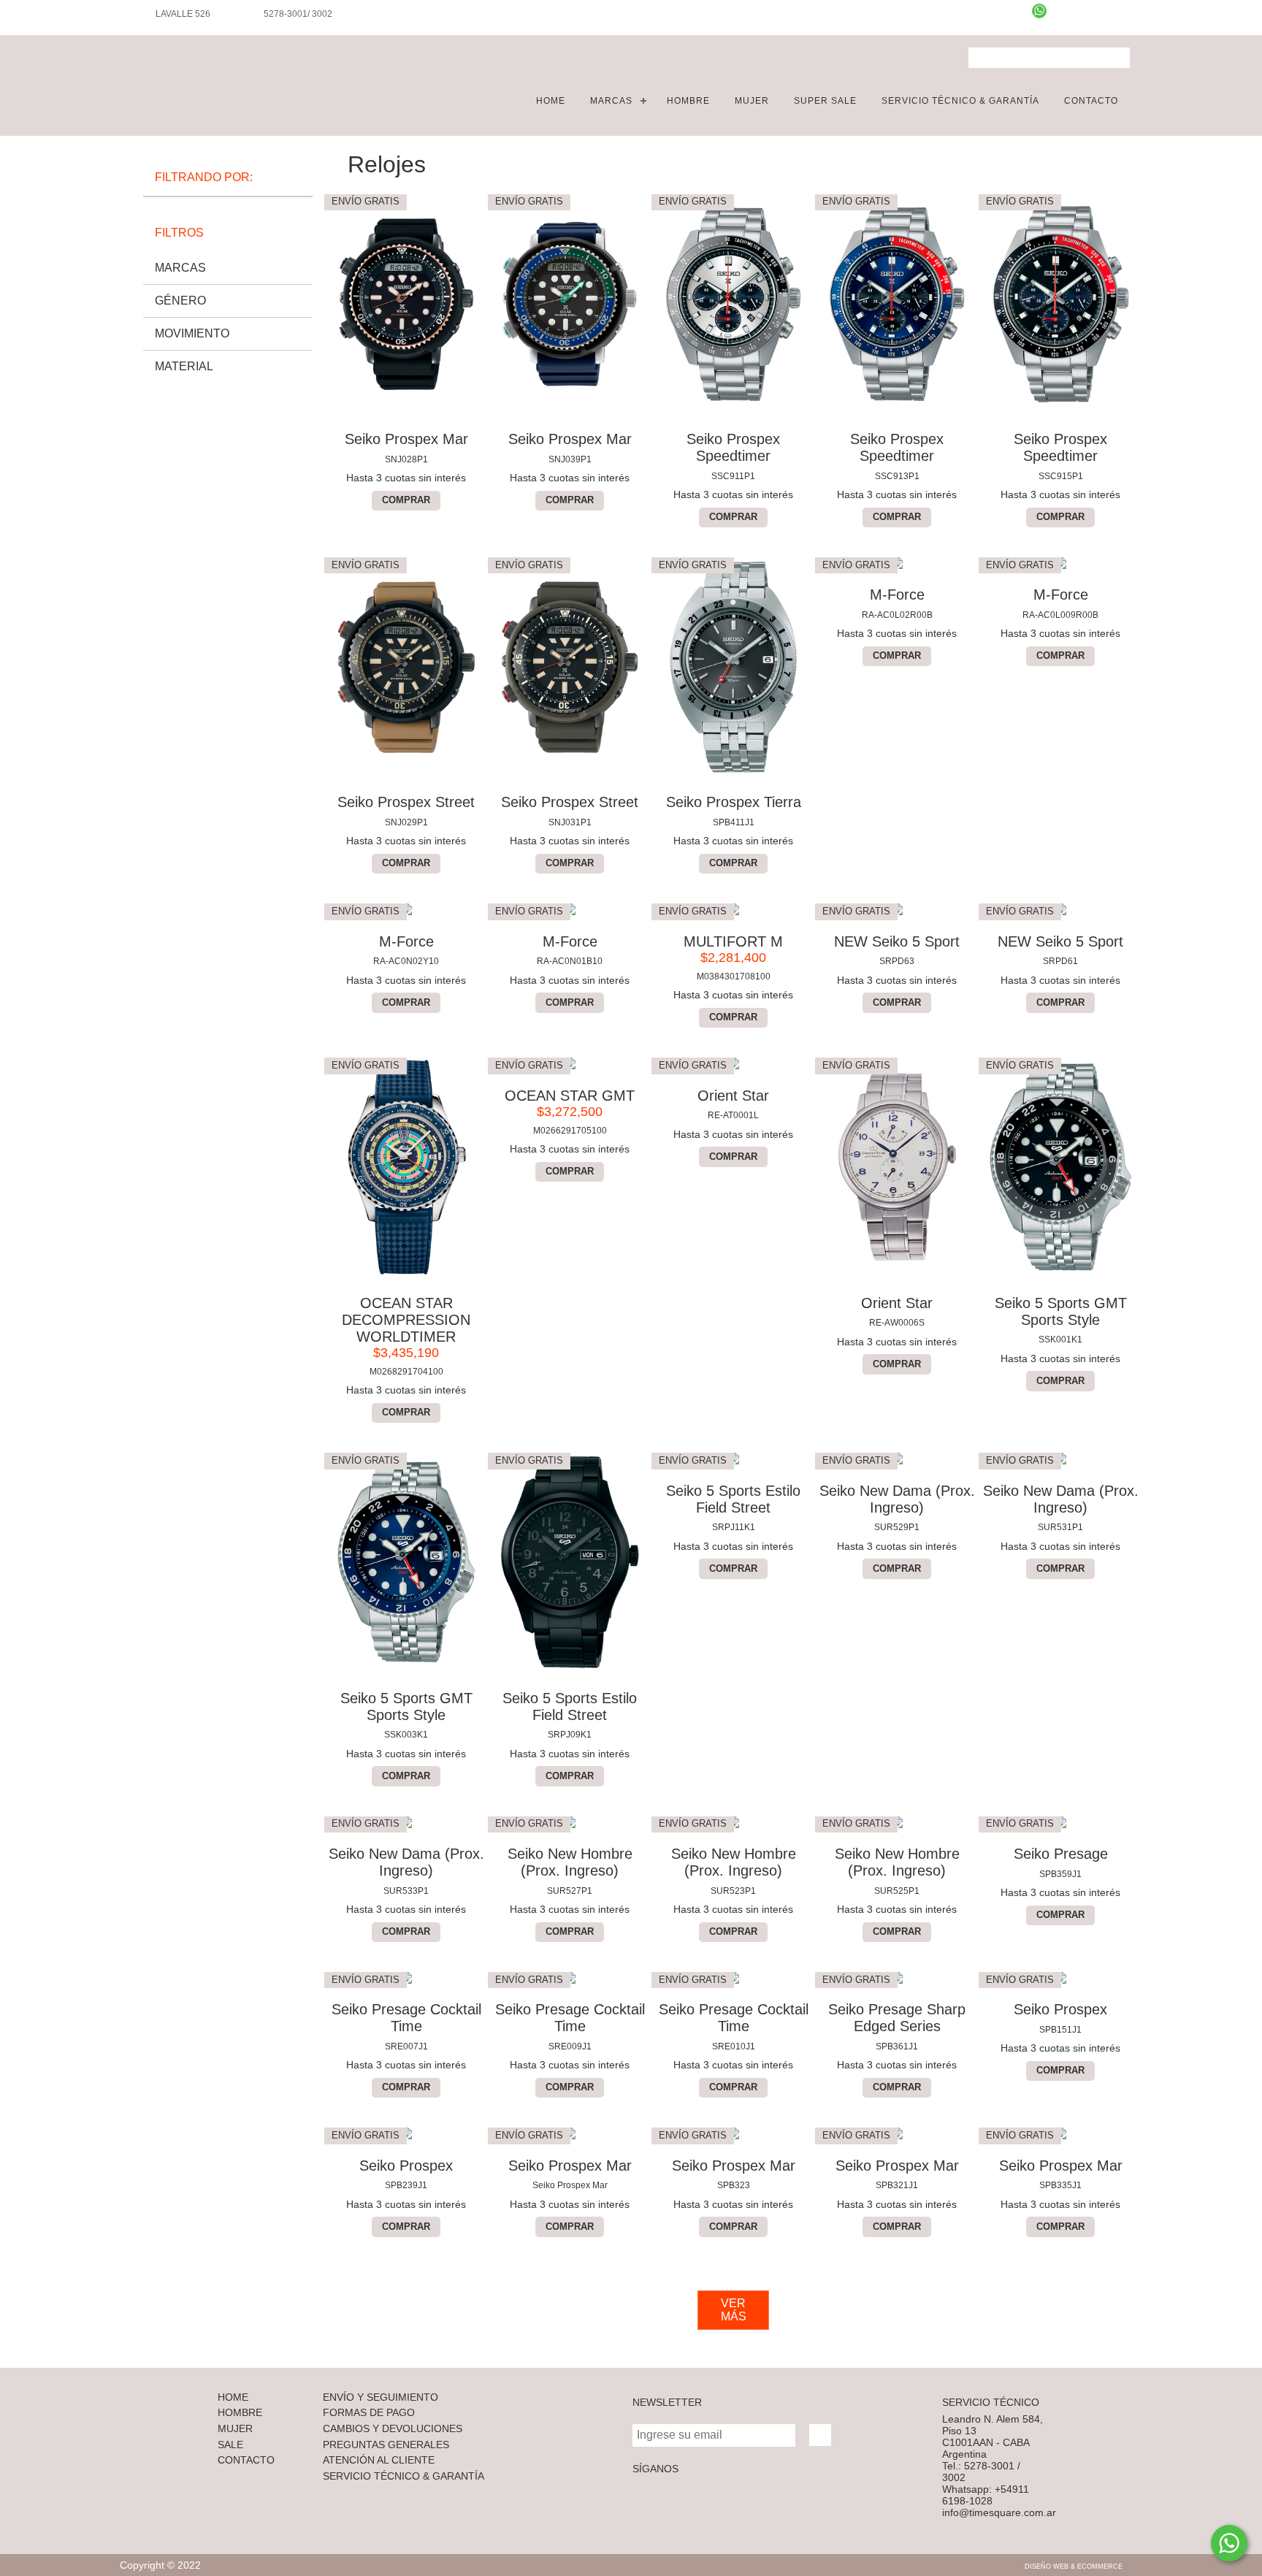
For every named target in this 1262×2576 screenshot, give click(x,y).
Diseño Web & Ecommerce (1074, 2567)
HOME (551, 101)
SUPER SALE (825, 101)
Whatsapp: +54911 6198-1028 (986, 2495)
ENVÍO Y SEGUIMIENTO (380, 2397)
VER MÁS (734, 2310)
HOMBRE (688, 101)
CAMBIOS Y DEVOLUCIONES (393, 2428)
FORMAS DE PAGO (369, 2412)
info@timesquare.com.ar (999, 2512)
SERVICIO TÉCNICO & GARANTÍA (960, 101)
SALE (230, 2445)
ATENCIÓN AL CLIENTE (379, 2460)
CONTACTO (1091, 101)
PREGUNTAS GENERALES (386, 2445)
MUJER (752, 101)
